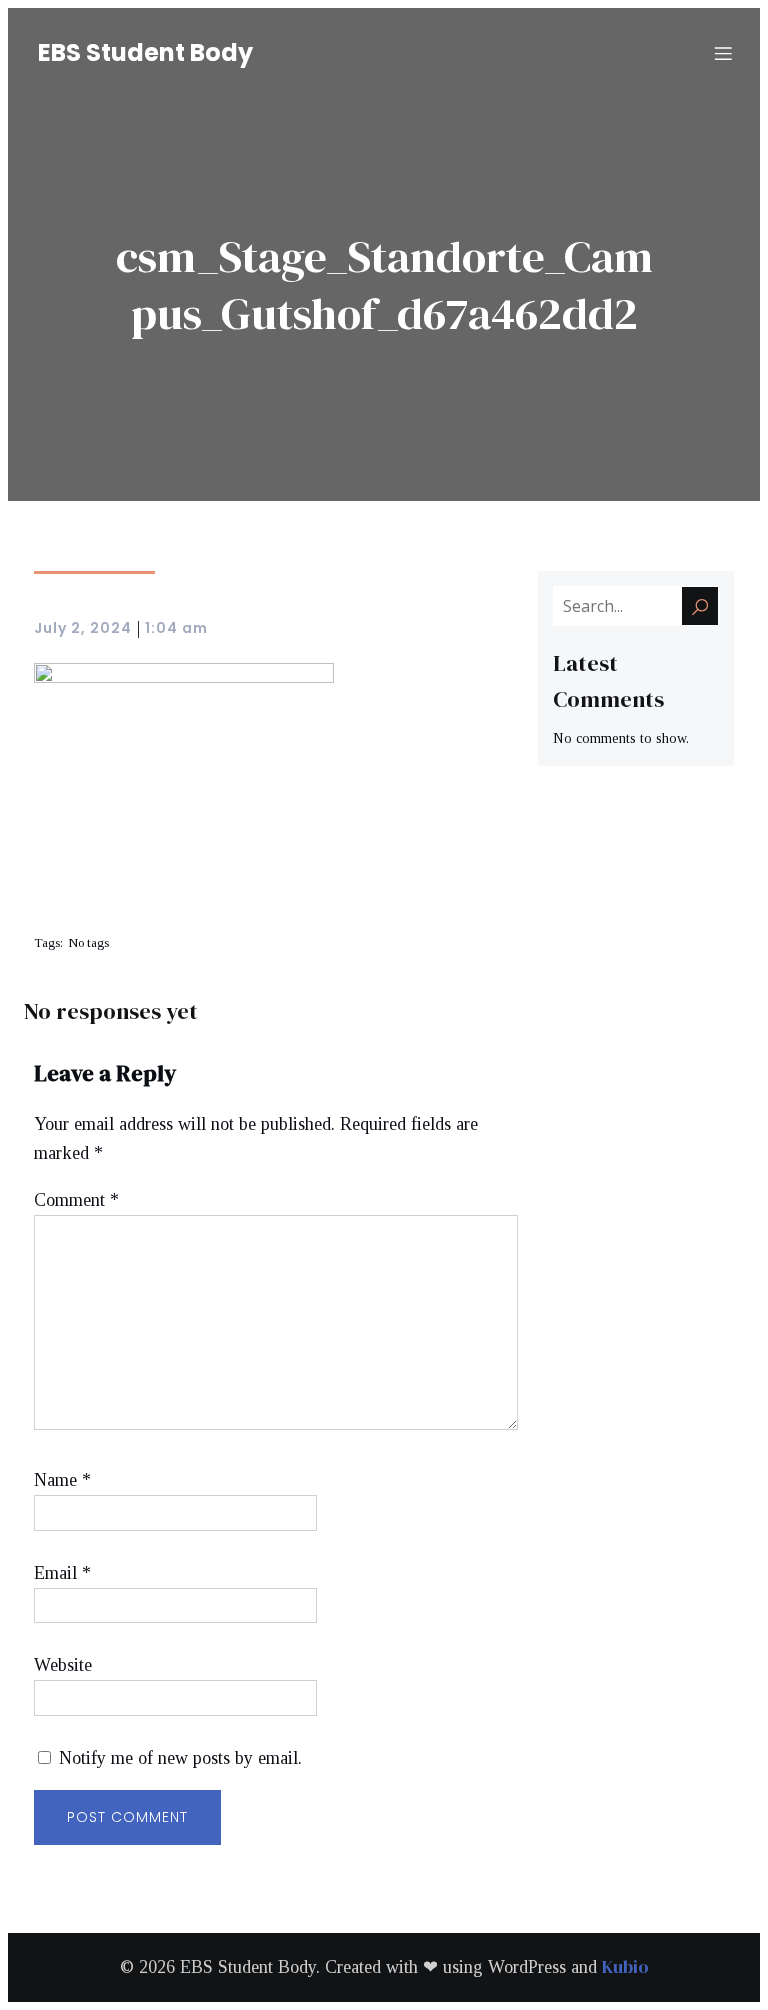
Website (63, 1665)
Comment (76, 1200)
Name (62, 1480)
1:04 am (176, 628)
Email (62, 1573)
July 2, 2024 (83, 628)
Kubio (625, 1966)
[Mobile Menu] (723, 53)
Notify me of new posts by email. (180, 1758)
